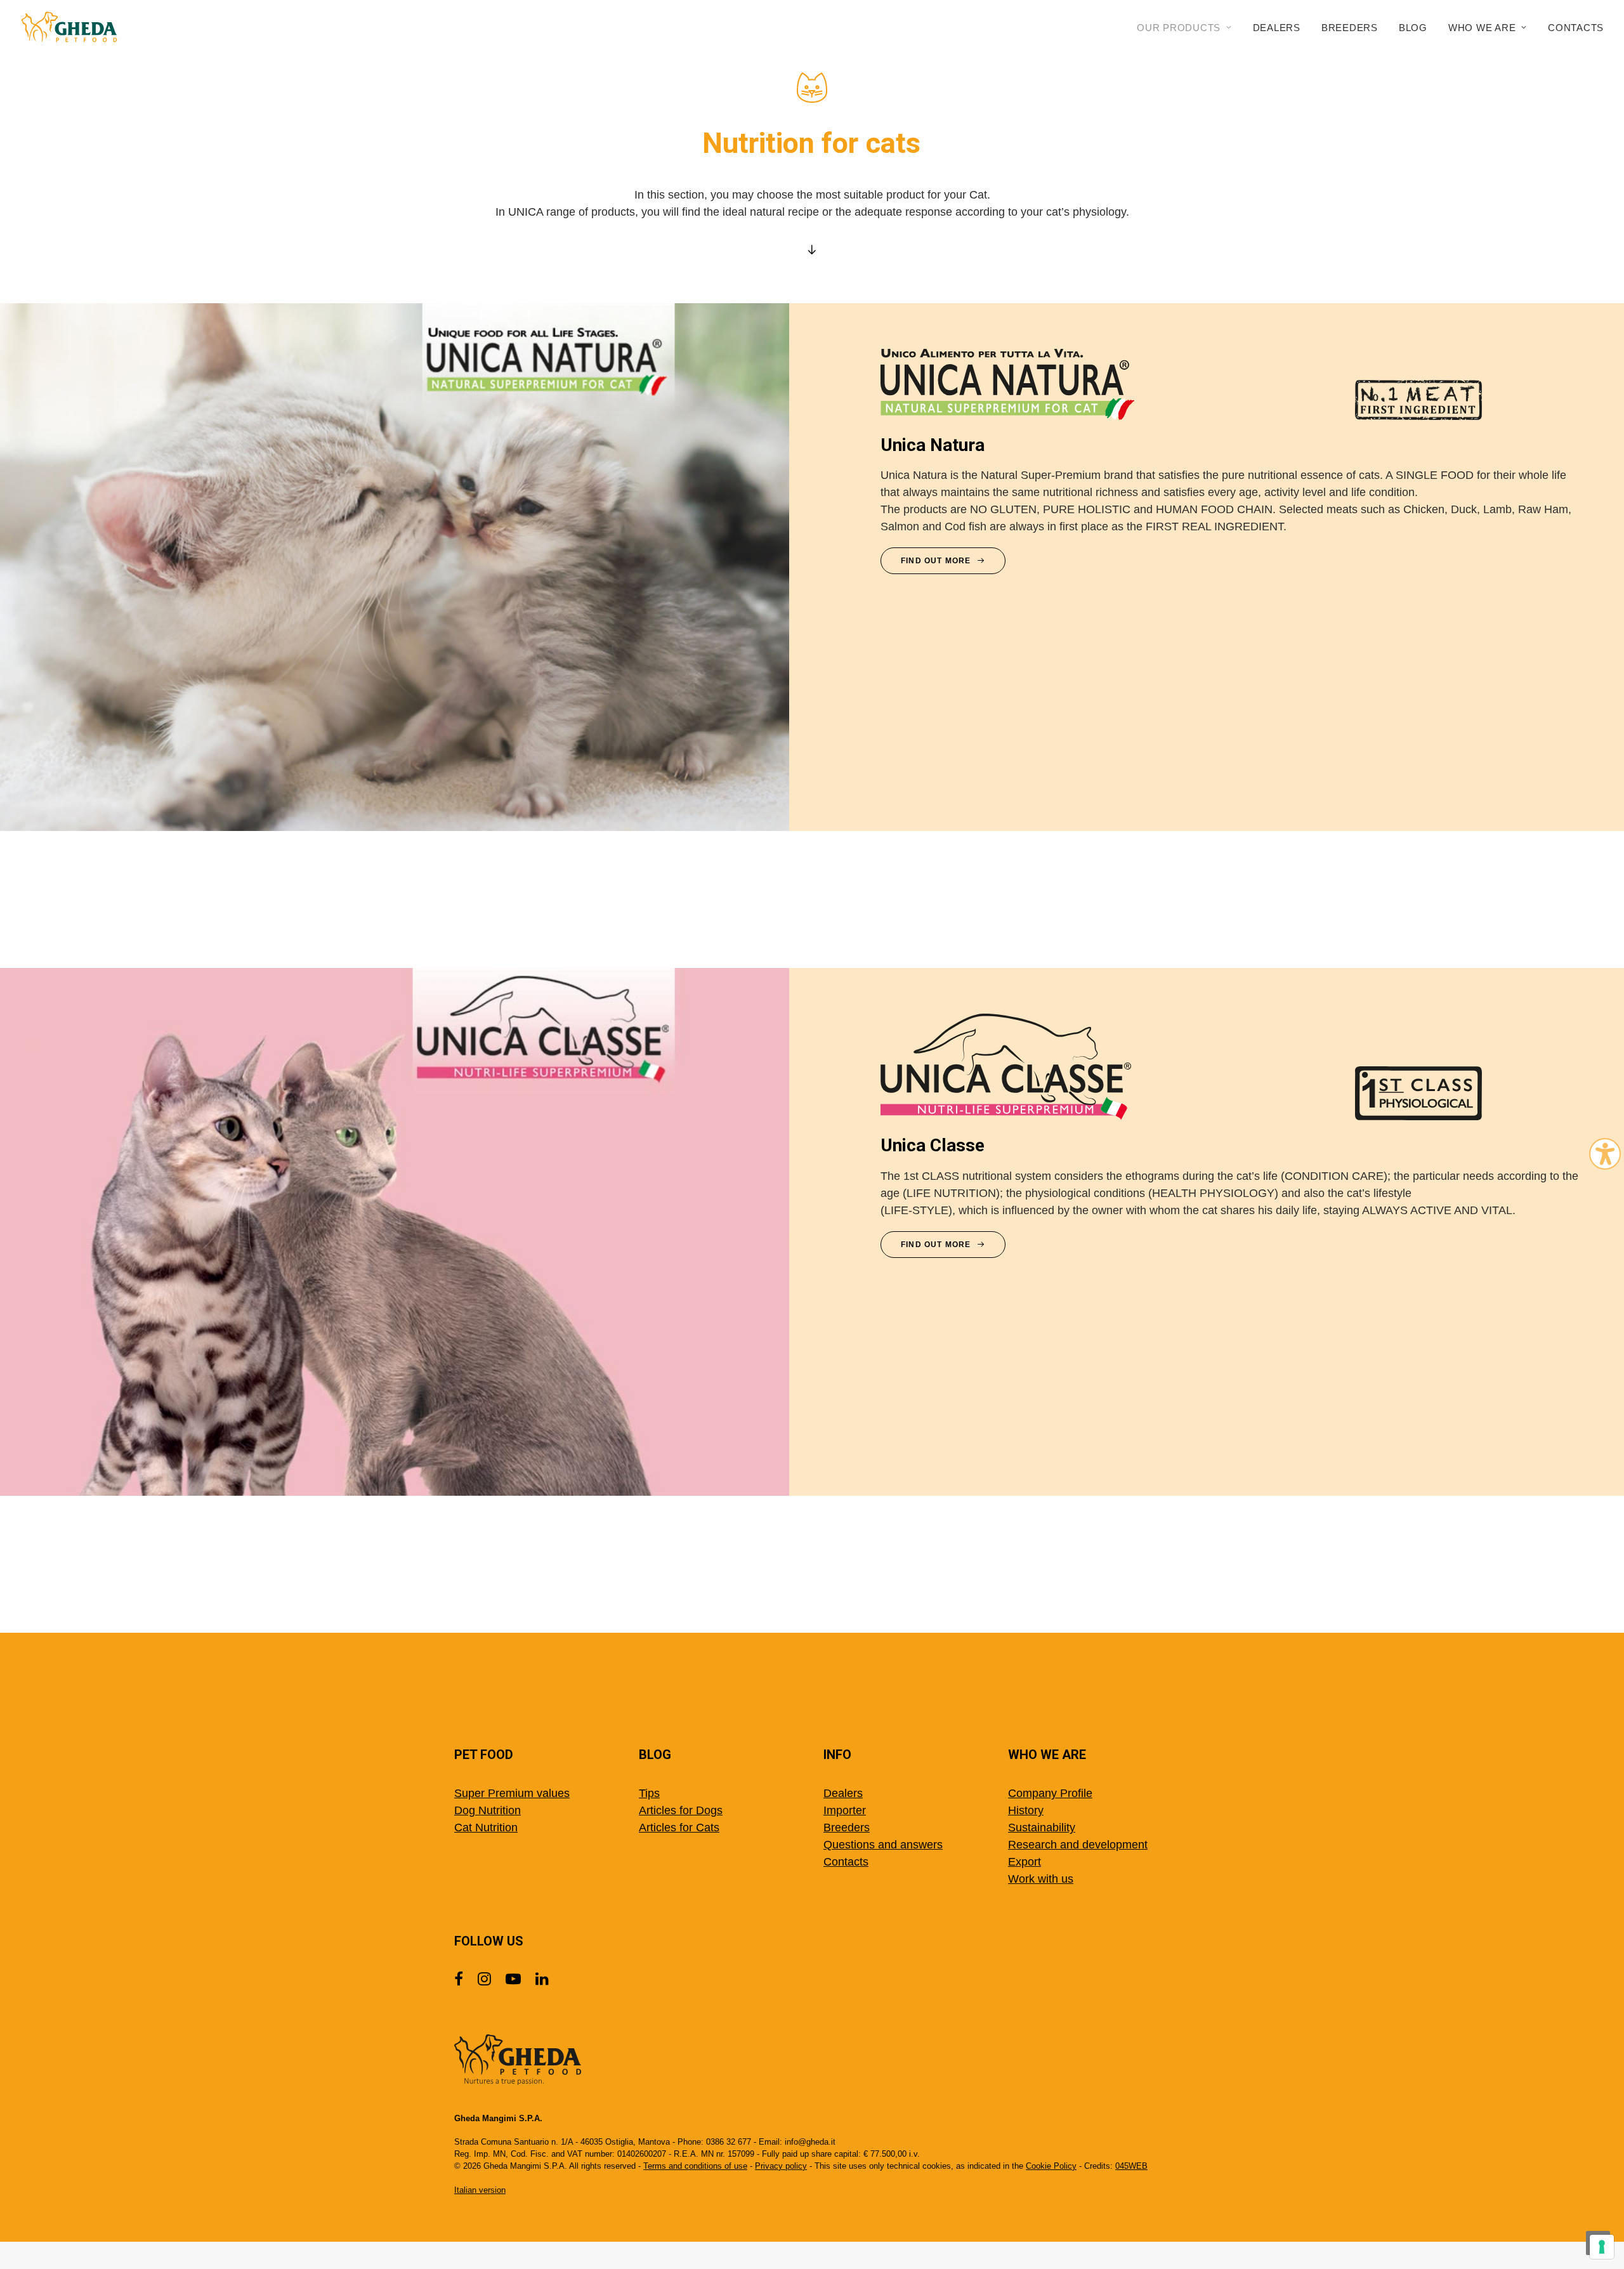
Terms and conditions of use (695, 2166)
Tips (649, 1793)
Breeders (1350, 28)
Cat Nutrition (486, 1828)
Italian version (480, 2190)
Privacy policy (781, 2166)
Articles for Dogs (681, 1810)
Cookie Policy (1051, 2166)
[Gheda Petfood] (69, 27)
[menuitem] (1189, 27)
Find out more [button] (936, 561)
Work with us (1041, 1879)
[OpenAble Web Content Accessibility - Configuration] (1605, 1154)
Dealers (1277, 28)
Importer (845, 1810)
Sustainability (1042, 1828)
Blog (1413, 28)
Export (1025, 1862)
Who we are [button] (1482, 28)
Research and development (1078, 1845)
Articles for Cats (679, 1828)
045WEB (1131, 2166)
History (1026, 1810)
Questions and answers (883, 1845)
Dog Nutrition (488, 1810)
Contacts (1576, 28)
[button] (459, 1982)
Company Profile (1050, 1793)
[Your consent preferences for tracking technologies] (1602, 2247)
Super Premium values (512, 1793)
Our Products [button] (1179, 28)
